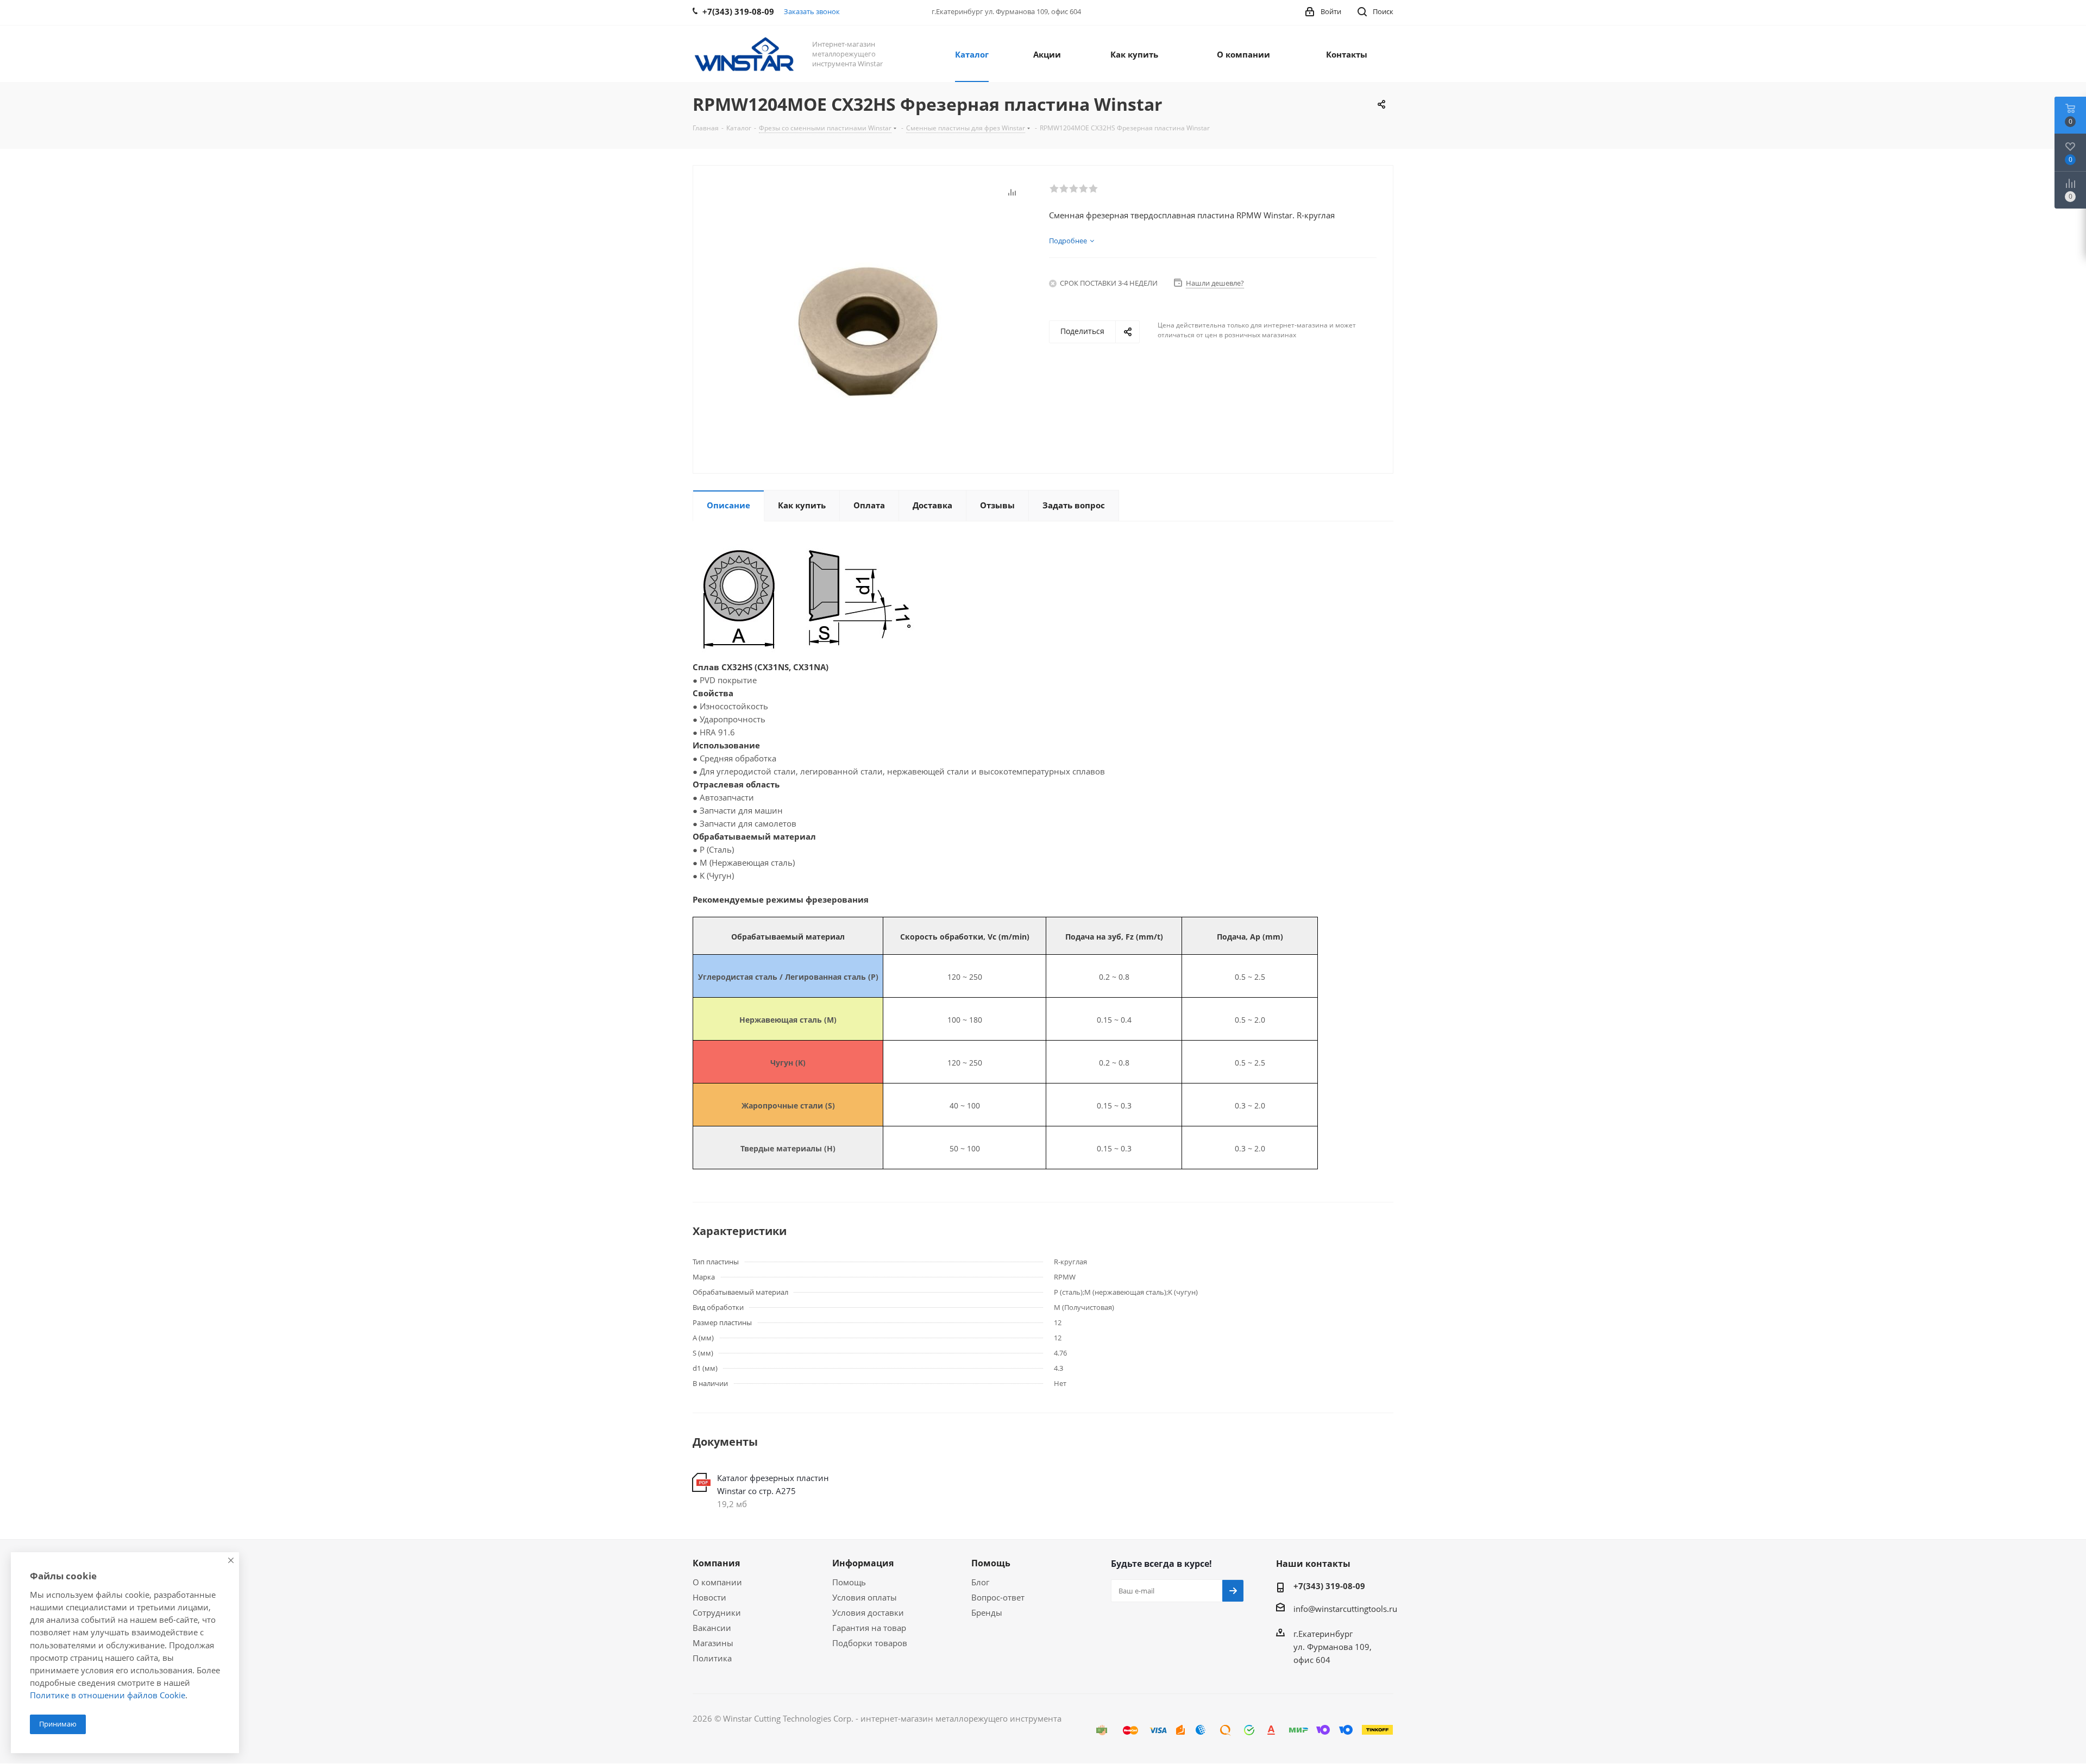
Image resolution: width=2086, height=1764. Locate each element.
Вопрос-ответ (998, 1597)
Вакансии (712, 1628)
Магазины (713, 1643)
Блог (980, 1582)
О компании (717, 1582)
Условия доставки (868, 1612)
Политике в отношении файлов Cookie (108, 1695)
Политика (712, 1658)
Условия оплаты (865, 1597)
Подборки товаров (870, 1643)
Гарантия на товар (869, 1628)
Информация (863, 1563)
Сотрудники (717, 1612)
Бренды (987, 1612)
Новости (709, 1597)
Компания (716, 1563)
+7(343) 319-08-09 (1329, 1586)
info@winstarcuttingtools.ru (1345, 1609)
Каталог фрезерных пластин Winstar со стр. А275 (773, 1484)
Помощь (849, 1582)
